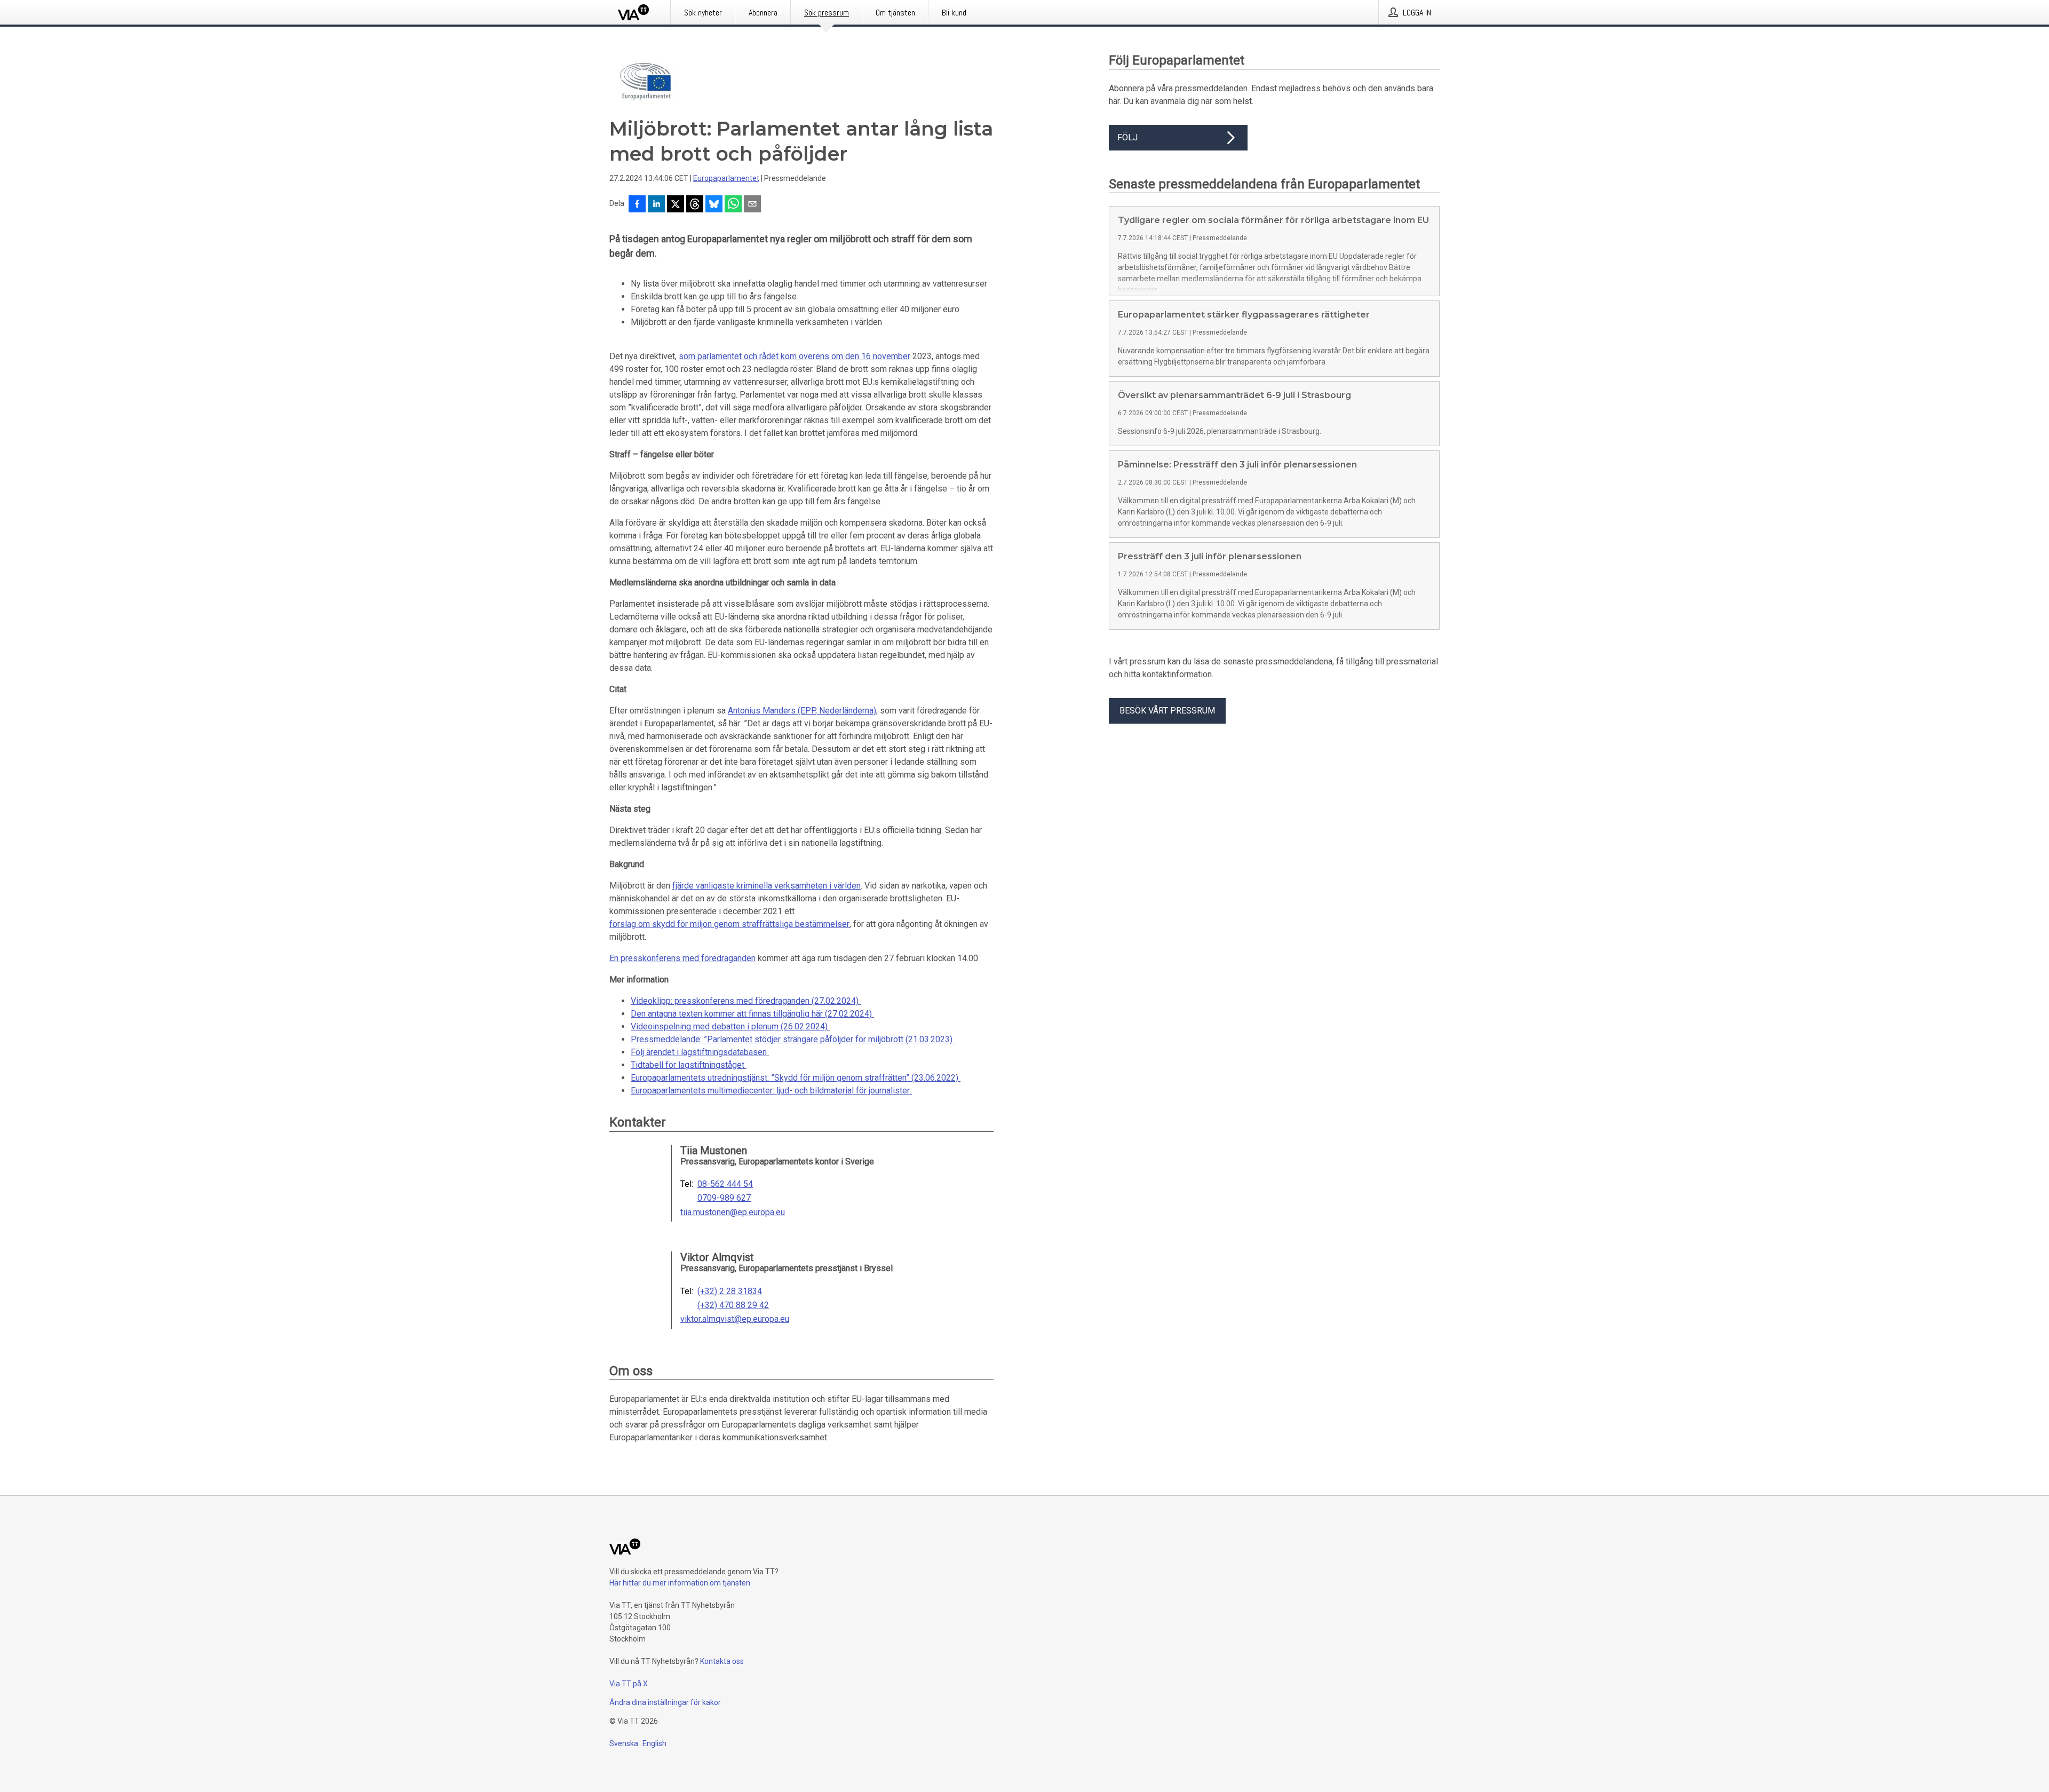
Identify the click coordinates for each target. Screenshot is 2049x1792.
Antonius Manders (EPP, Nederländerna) (802, 711)
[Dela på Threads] (695, 205)
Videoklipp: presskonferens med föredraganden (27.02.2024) (746, 1001)
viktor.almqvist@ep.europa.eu (735, 1319)
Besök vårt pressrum (1167, 711)
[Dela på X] (676, 205)
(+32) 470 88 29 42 (733, 1305)
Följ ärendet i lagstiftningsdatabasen (700, 1052)
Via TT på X (629, 1684)
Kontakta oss (722, 1661)
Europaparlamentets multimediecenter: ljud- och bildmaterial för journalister (771, 1091)
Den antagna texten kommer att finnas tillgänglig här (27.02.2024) (752, 1014)
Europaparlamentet (726, 178)
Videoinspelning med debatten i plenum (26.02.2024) (730, 1026)
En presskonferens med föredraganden (682, 958)
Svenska (624, 1743)
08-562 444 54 (725, 1184)
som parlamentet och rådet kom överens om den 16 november (795, 356)
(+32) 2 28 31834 (730, 1291)
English (654, 1743)
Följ (1127, 137)
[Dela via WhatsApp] (733, 205)
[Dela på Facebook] (637, 205)
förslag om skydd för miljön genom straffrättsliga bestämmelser (729, 924)
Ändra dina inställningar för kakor (665, 1702)
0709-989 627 (724, 1198)
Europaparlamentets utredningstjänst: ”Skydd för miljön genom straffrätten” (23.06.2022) (796, 1078)
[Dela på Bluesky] (714, 205)
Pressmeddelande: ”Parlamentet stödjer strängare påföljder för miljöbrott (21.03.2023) (793, 1039)
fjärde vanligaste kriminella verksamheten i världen (767, 886)
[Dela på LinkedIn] (656, 205)
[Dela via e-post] (752, 205)
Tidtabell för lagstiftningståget (689, 1065)
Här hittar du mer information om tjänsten (680, 1583)
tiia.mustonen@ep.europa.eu (733, 1212)
